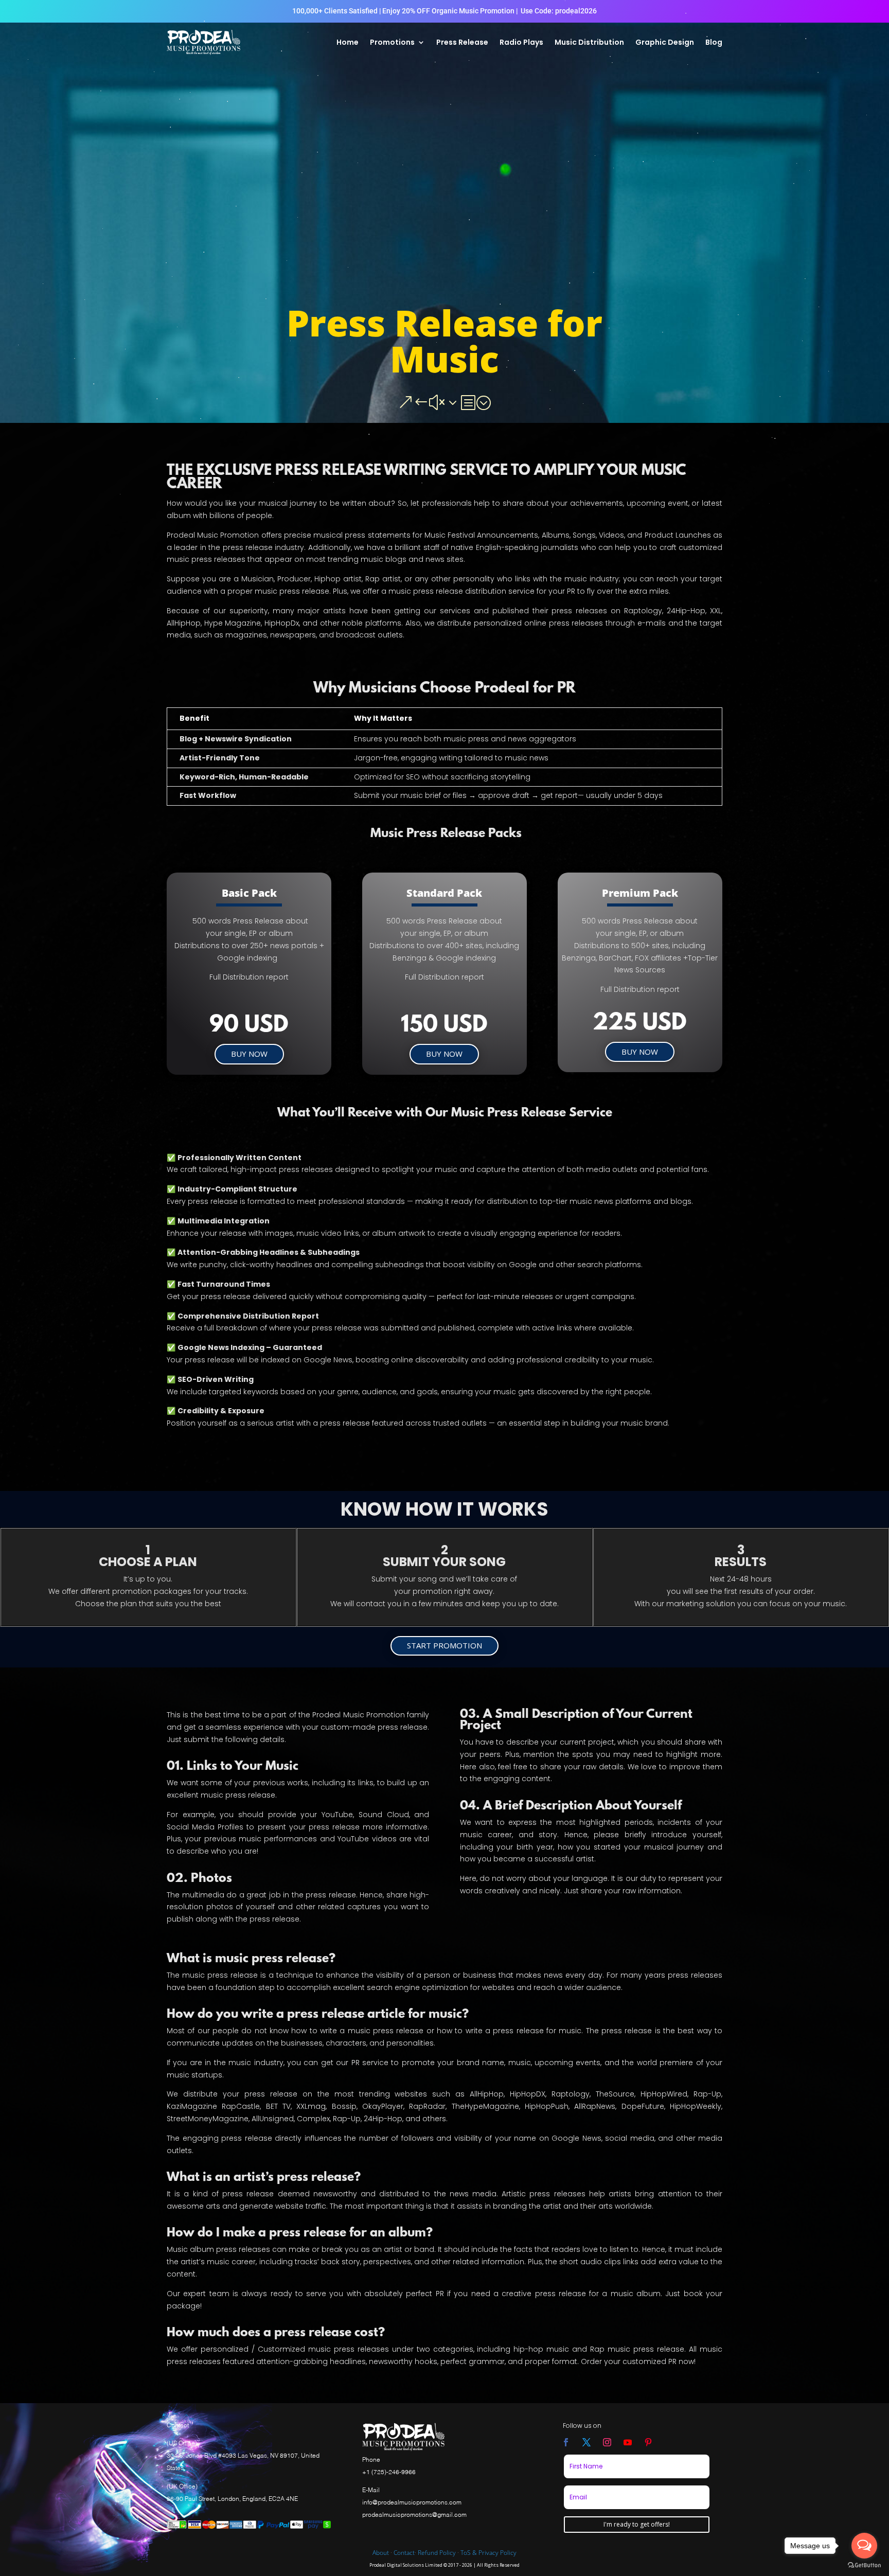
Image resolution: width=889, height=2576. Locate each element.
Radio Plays (521, 42)
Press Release (462, 42)
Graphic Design (665, 42)
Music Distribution (589, 42)
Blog (714, 42)
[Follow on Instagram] (607, 2442)
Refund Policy (437, 2553)
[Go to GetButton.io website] (864, 2565)
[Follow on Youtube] (628, 2442)
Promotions (392, 42)
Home (348, 42)
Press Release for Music (444, 341)
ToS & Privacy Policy (488, 2553)
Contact (404, 2553)
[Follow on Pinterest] (648, 2442)
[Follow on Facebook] (566, 2442)
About (381, 2553)
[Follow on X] (586, 2442)
